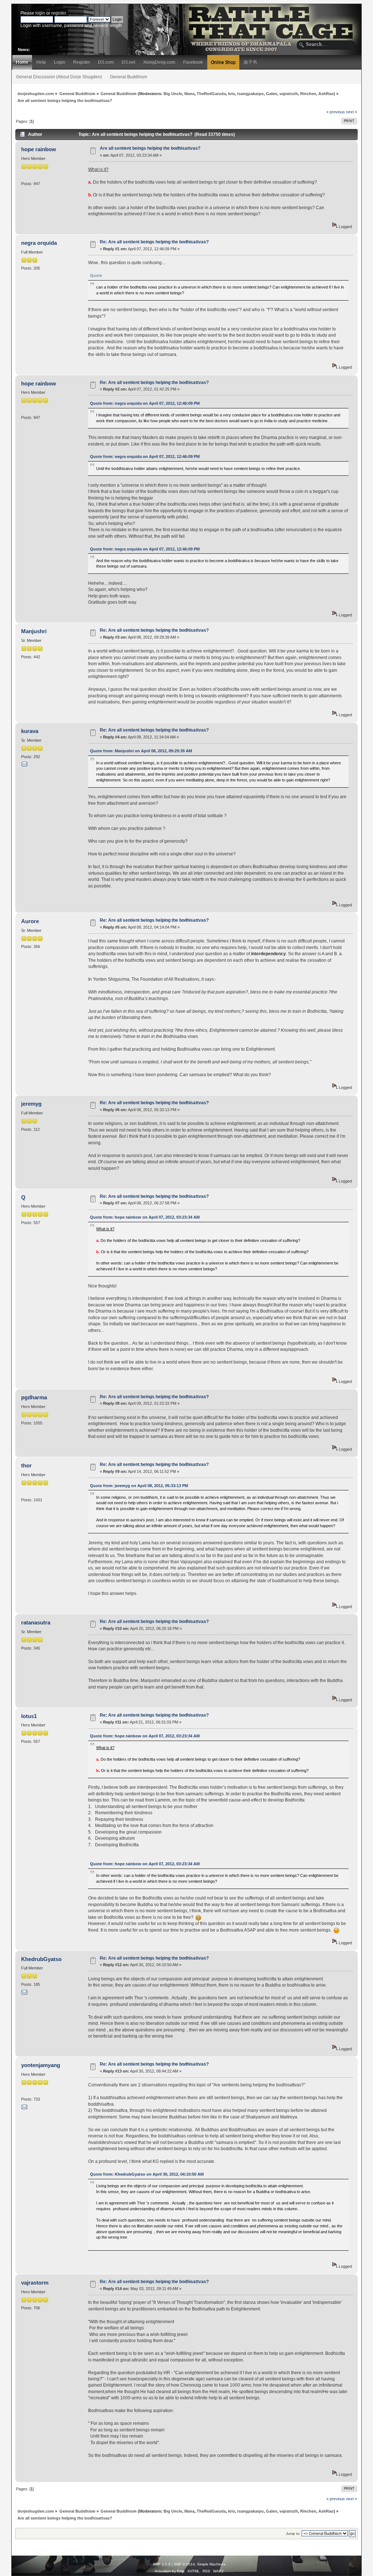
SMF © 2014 (184, 2564)
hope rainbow (39, 149)
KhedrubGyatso (41, 1959)
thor (26, 1465)
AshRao (326, 94)
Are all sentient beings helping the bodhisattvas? (150, 148)
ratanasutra (36, 1622)
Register (82, 62)
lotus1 (29, 1716)
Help (41, 62)
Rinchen (308, 94)
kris (231, 94)
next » (352, 112)
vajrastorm (35, 2283)
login (40, 13)
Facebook (193, 62)
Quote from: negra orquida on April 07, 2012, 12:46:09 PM (145, 403)
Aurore (30, 921)
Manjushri (34, 631)
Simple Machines (211, 2564)
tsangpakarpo (250, 94)
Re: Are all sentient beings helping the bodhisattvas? (154, 242)
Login (60, 62)
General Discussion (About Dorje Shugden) (59, 77)
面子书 (250, 62)
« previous (336, 112)
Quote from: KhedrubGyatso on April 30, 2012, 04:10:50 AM (147, 2174)
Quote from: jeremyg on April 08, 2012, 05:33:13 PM (139, 1486)
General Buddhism (129, 77)
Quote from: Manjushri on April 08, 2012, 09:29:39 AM (141, 751)
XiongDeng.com (159, 62)
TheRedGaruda (211, 94)
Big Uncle (173, 94)
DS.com (106, 62)
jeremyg (31, 1104)
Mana (189, 94)
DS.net (128, 62)
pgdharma (34, 1397)
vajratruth (289, 94)
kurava (30, 731)
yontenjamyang (41, 2065)
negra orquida (39, 243)
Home (22, 62)
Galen (272, 94)
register (59, 13)
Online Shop (223, 62)
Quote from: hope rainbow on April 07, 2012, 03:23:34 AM (145, 1217)
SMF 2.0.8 (162, 2564)
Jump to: (293, 2534)
